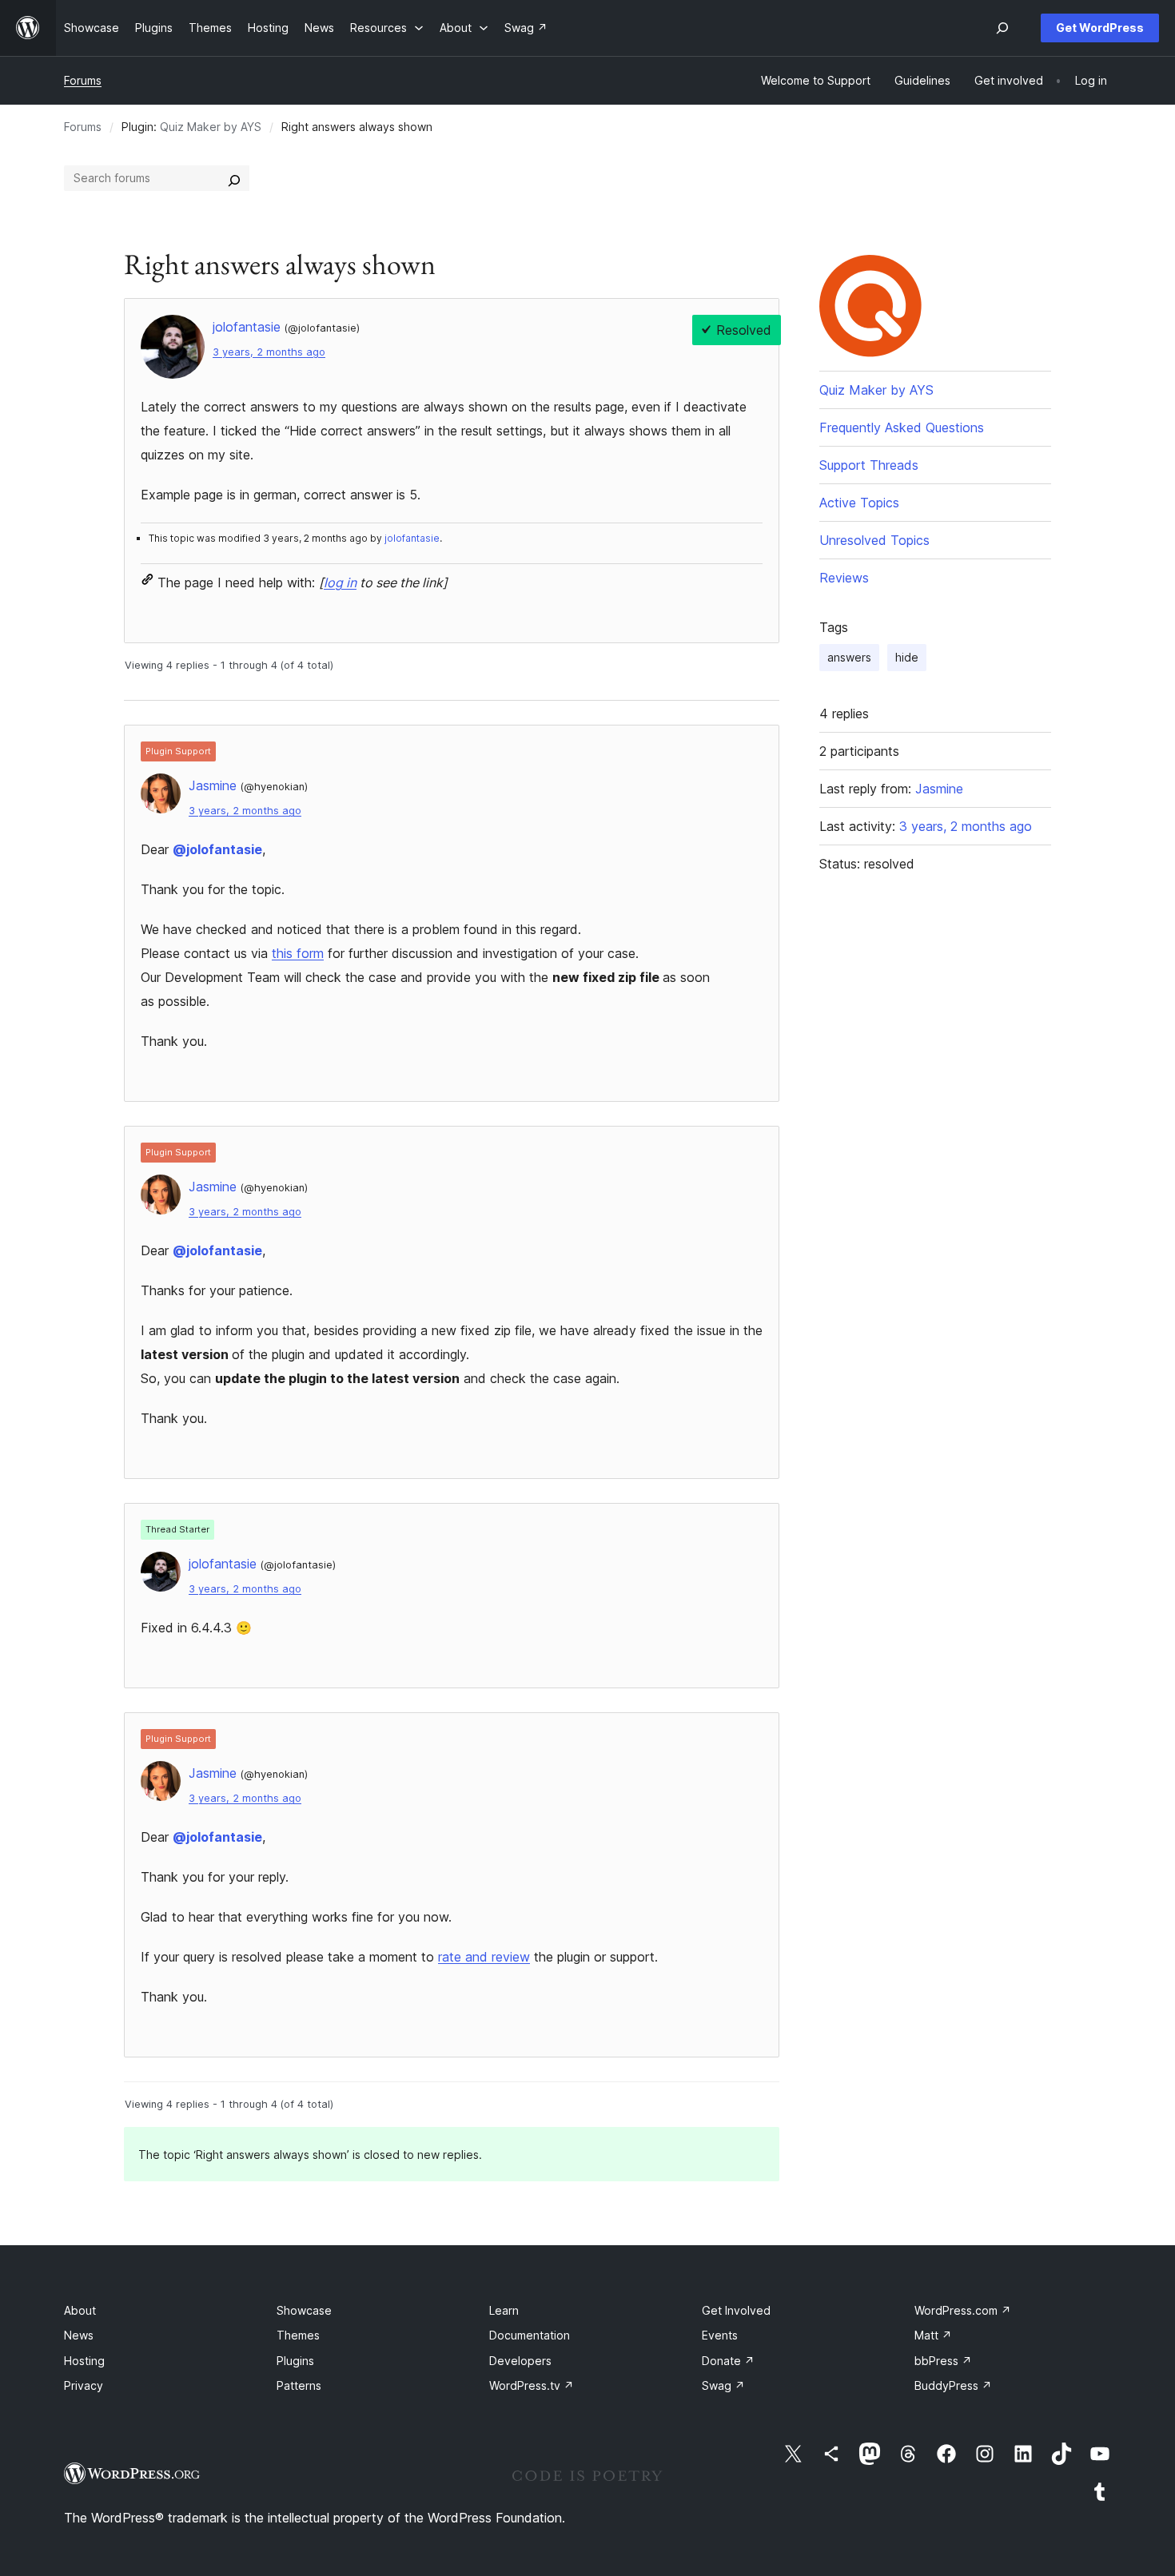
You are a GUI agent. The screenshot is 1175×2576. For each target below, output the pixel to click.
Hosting (84, 2361)
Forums (83, 80)
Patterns (299, 2385)
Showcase (304, 2310)
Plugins (295, 2361)
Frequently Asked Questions (902, 427)
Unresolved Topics (874, 540)
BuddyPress (953, 2385)
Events (720, 2335)
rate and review (484, 1957)
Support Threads (869, 465)
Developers (520, 2361)
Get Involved (736, 2310)
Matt (933, 2335)
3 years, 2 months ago (269, 352)
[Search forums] (234, 178)
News (79, 2335)
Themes (298, 2335)
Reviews (844, 578)
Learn (504, 2310)
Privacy (84, 2385)
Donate (728, 2361)
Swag (723, 2385)
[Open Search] (1002, 28)
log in (340, 582)
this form (298, 953)
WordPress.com (963, 2310)
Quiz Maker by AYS (211, 127)
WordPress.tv (532, 2385)
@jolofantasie (217, 849)
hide (907, 657)
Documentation (530, 2335)
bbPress (943, 2361)
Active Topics (859, 503)
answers (849, 657)
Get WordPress (1100, 28)
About (80, 2310)
